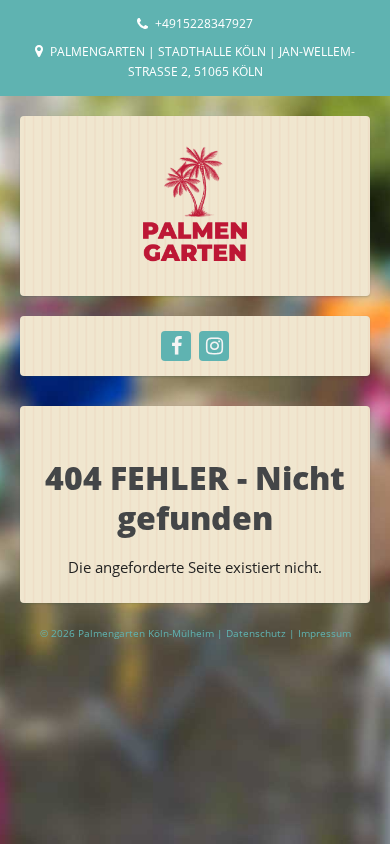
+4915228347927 (204, 23)
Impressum (324, 633)
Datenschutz (257, 633)
